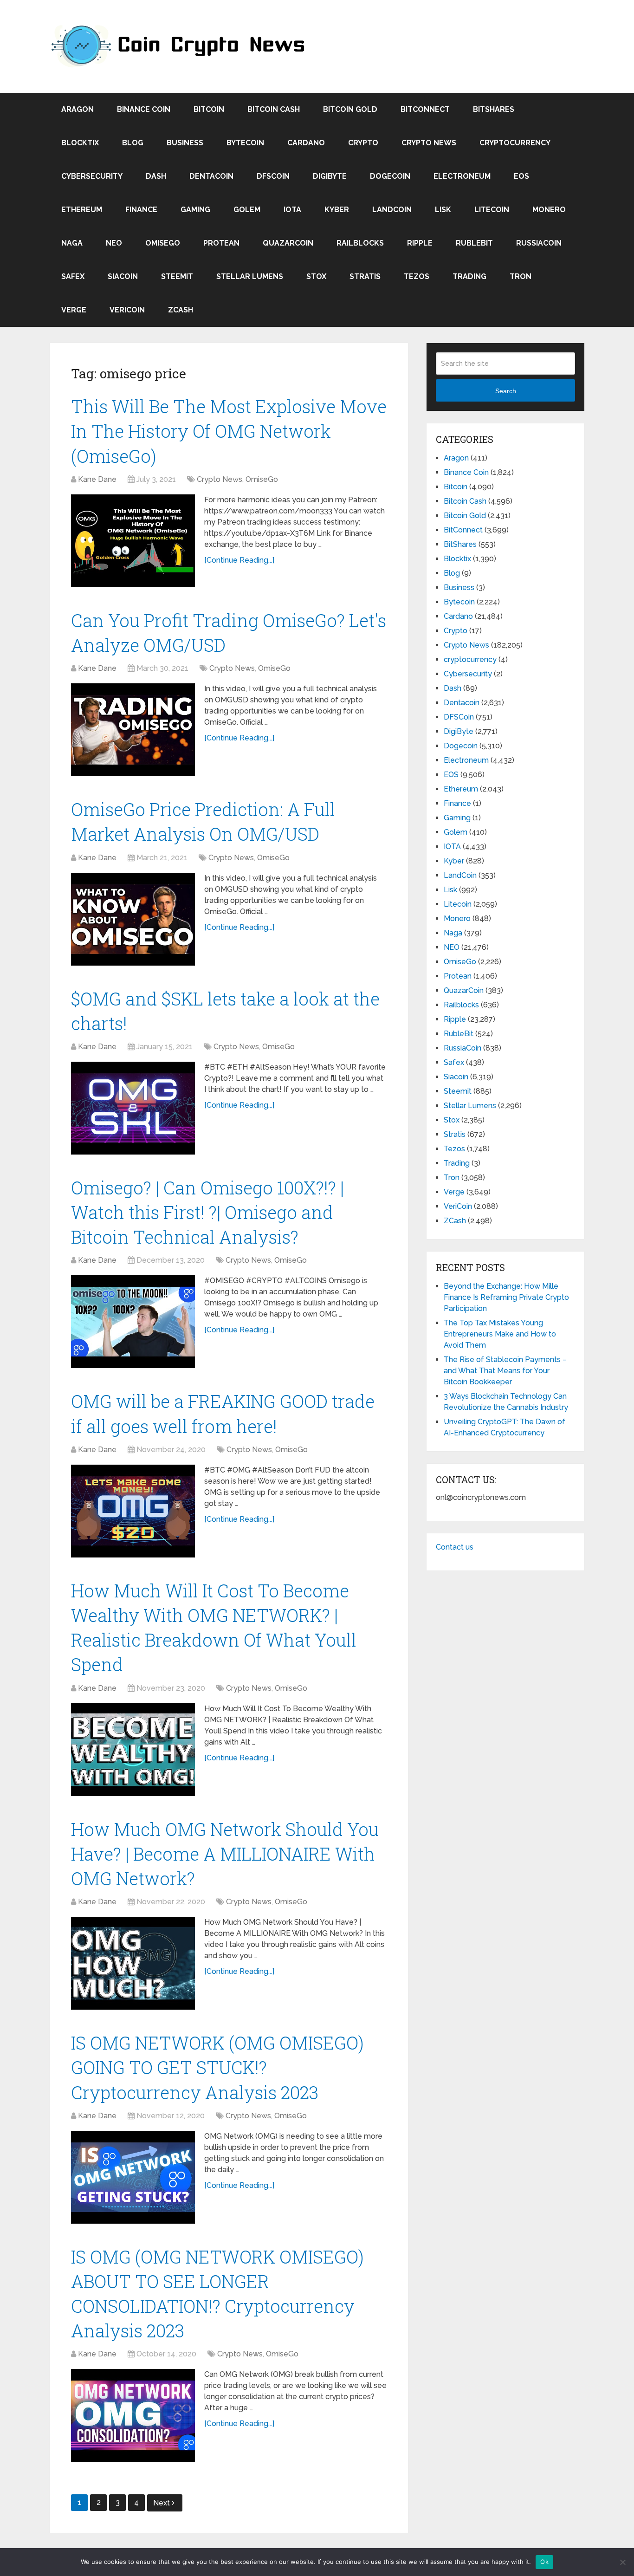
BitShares (494, 109)
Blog (133, 143)
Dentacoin (211, 176)
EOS (521, 176)
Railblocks (360, 243)
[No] (622, 2562)
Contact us (455, 1547)
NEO (114, 243)
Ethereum (82, 210)
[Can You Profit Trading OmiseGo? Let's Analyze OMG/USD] (133, 730)
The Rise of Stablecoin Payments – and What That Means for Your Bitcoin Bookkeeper (505, 1371)
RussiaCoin (539, 243)
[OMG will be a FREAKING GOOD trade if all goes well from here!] (133, 1511)
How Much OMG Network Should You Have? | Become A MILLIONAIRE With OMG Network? (225, 1854)
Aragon (78, 109)
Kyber (337, 210)
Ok (544, 2562)
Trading (469, 276)
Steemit (177, 276)
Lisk (443, 210)
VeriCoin (127, 310)
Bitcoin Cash (274, 109)
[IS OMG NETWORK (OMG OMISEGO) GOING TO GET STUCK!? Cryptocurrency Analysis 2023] (133, 2177)
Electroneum (462, 176)
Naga (72, 243)
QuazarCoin (288, 243)
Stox (316, 276)
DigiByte (330, 176)
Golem (247, 210)
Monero (549, 210)
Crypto (363, 143)
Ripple (420, 243)
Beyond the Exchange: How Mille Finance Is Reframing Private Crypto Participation (506, 1297)
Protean (221, 243)
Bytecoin (245, 143)
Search (506, 391)
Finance (141, 210)
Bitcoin (209, 109)
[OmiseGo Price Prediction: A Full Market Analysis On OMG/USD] (133, 919)
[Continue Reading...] (239, 560)
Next (162, 2503)
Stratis (365, 276)
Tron (521, 276)
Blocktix (80, 143)
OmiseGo (163, 243)
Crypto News (429, 143)
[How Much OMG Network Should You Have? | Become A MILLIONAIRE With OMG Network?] (133, 1963)
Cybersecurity (92, 176)
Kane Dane (97, 479)
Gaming (195, 210)
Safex (73, 276)
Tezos (417, 276)
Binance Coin (144, 109)
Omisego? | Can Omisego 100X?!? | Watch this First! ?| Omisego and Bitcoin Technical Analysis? (207, 1212)
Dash (156, 176)
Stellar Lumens (250, 276)
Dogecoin (390, 176)
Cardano (306, 143)
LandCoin (392, 210)
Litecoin (492, 210)
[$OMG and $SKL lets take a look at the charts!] (133, 1108)
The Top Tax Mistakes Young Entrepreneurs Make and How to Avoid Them (500, 1334)
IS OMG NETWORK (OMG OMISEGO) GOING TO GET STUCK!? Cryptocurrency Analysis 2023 (217, 2067)
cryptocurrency (515, 143)
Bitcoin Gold (350, 109)
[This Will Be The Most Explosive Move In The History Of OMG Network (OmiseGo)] (133, 541)
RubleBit (474, 243)
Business (185, 143)
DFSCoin (273, 176)
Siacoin (123, 276)
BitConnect (425, 109)
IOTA (292, 210)
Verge (74, 310)
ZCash (181, 310)
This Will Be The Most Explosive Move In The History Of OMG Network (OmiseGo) (229, 431)
